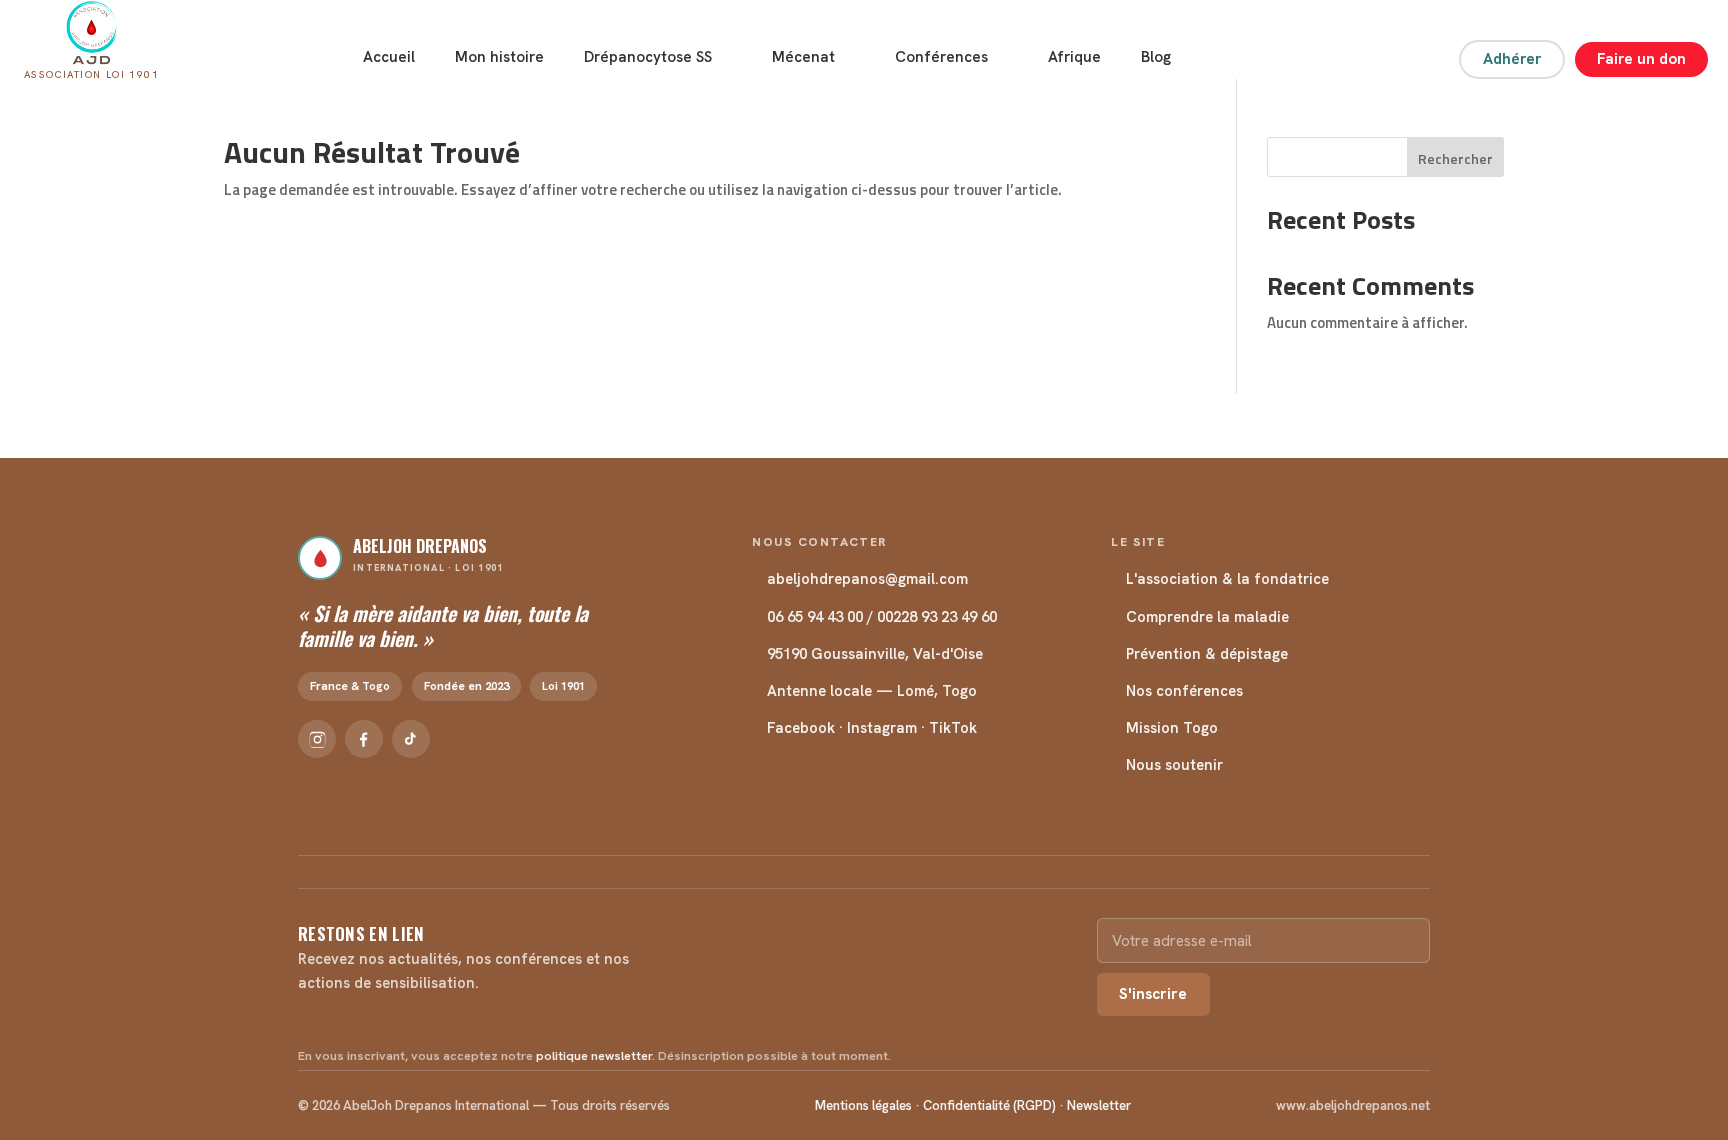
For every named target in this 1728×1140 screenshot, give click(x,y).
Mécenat (803, 57)
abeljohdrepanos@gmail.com (867, 578)
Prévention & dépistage (1207, 653)
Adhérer (1512, 59)
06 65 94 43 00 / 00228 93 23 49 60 (882, 616)
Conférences (941, 57)
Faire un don (1641, 59)
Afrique (1074, 57)
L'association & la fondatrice (1227, 578)
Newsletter (1099, 1105)
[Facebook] (364, 739)
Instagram (882, 727)
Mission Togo (1172, 727)
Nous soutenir (1174, 764)
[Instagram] (317, 739)
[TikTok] (411, 739)
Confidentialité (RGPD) (989, 1105)
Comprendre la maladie (1207, 616)
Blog (1156, 57)
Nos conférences (1184, 690)
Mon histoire (499, 57)
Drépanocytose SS (648, 57)
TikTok (953, 727)
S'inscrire (1153, 994)
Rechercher (1455, 158)
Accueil (389, 57)
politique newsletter (594, 1056)
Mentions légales (863, 1105)
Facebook (801, 727)
